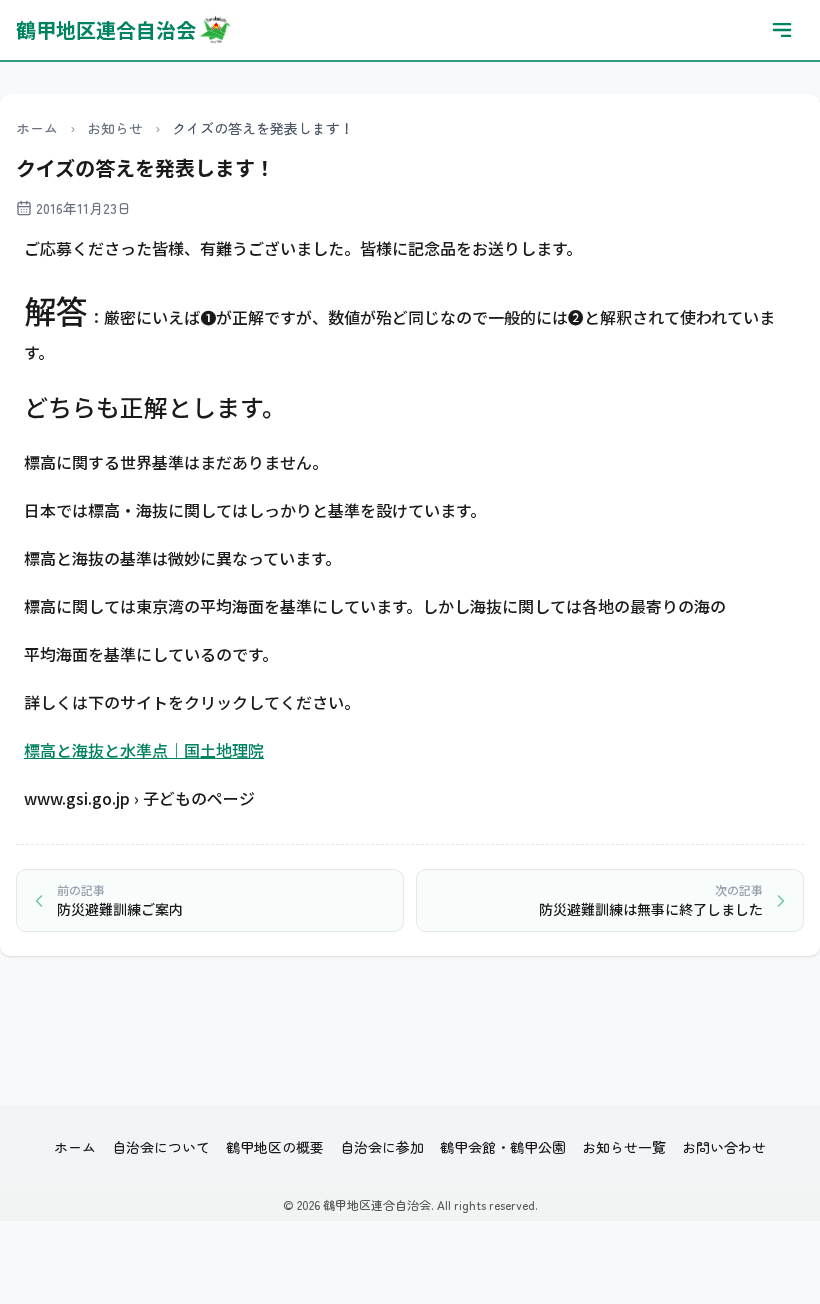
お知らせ (115, 128)
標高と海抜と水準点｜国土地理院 (144, 750)
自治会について (161, 1147)
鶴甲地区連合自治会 (106, 29)
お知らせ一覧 (624, 1147)
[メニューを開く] (782, 30)
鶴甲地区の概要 (275, 1147)
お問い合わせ (724, 1147)
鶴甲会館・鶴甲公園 (503, 1147)
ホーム (37, 128)
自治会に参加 (382, 1147)
